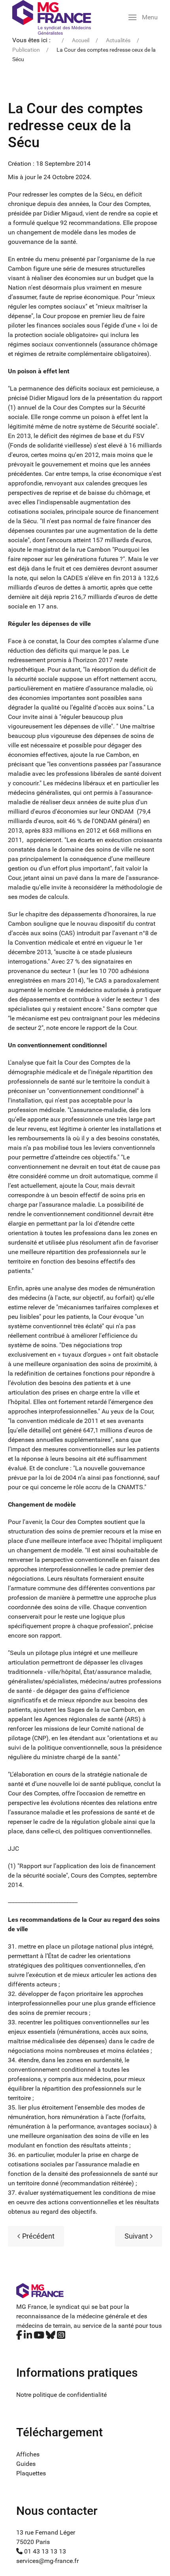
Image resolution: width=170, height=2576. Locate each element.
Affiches (28, 2454)
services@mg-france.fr (47, 2561)
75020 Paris (33, 2542)
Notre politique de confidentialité (61, 2395)
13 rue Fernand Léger (46, 2532)
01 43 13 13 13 (44, 2551)
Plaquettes (31, 2473)
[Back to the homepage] (52, 17)
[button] (143, 17)
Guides (26, 2464)
